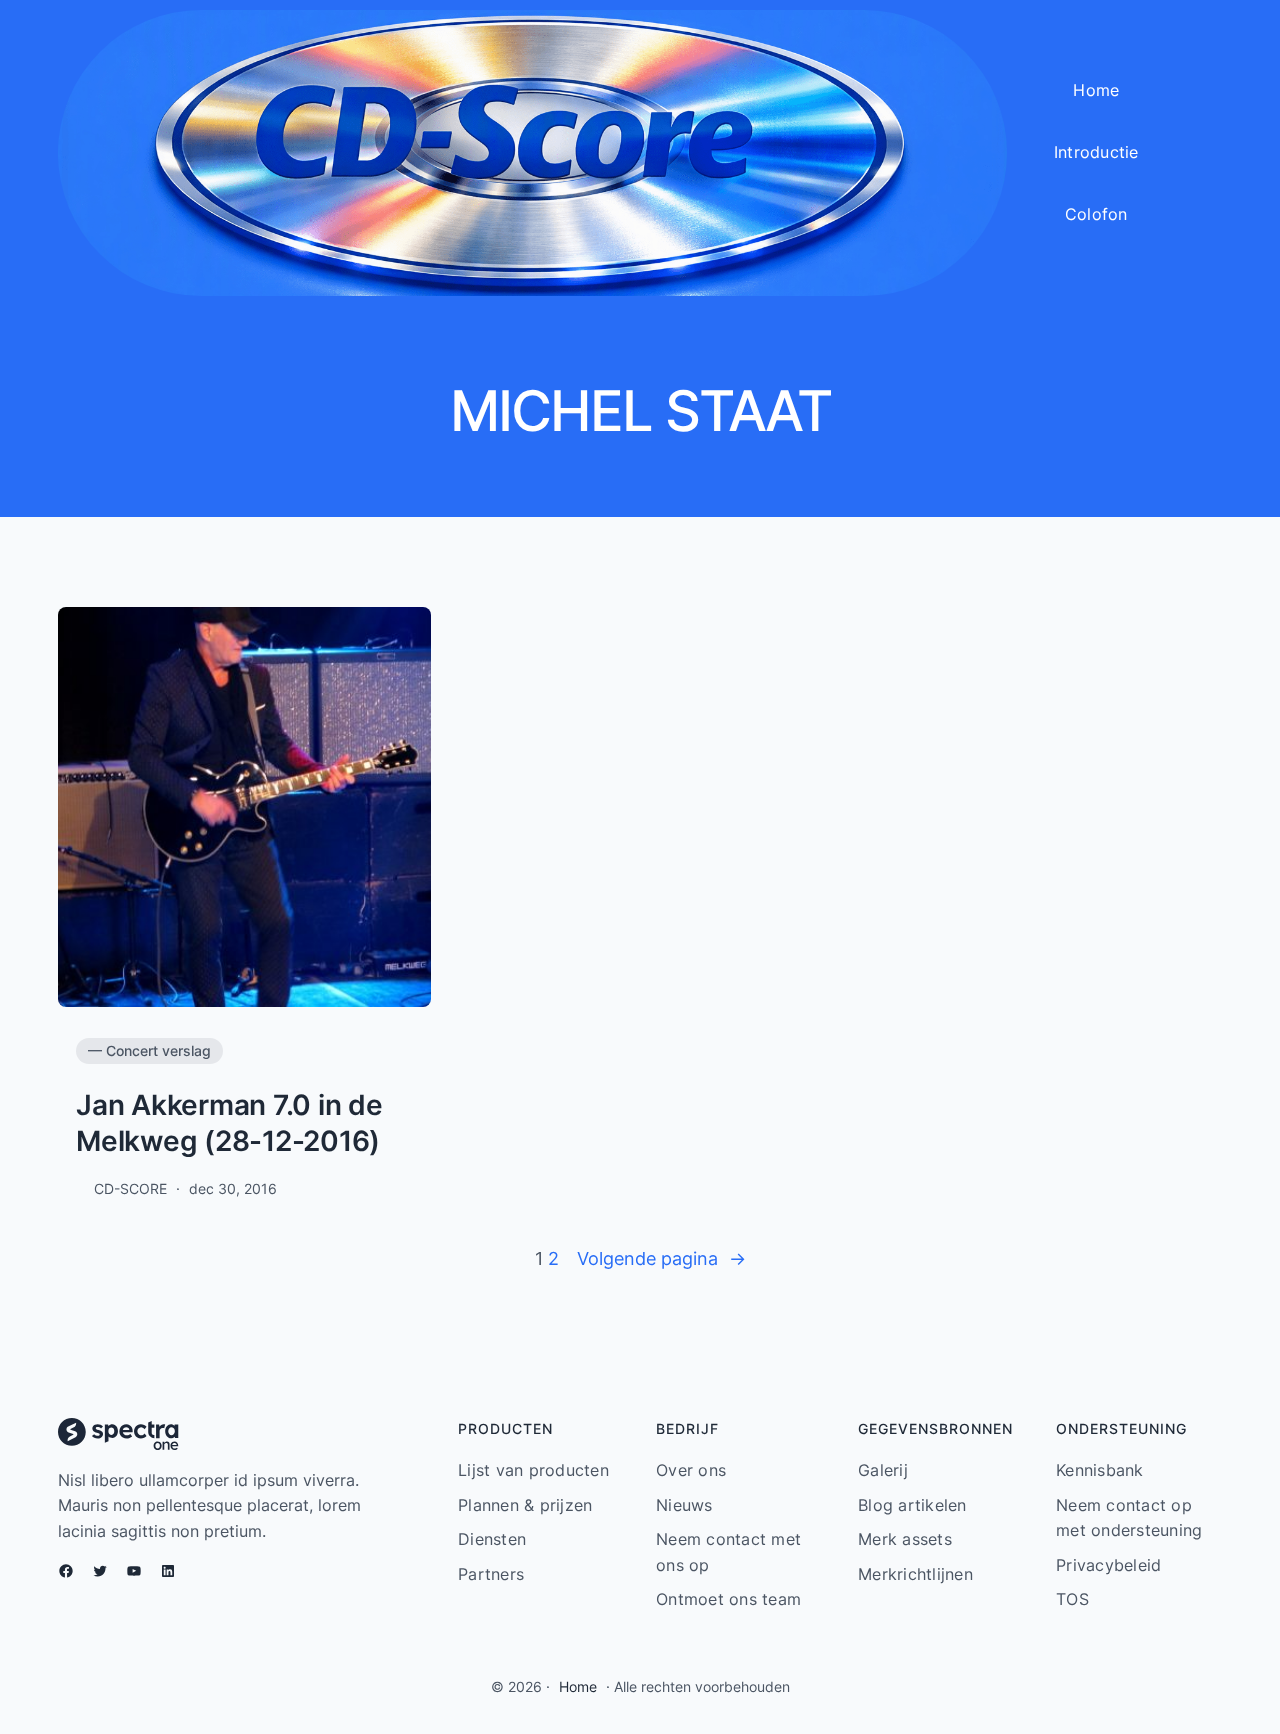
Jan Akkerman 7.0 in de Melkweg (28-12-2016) (229, 1123)
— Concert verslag (149, 1050)
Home (578, 1686)
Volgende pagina (661, 1258)
